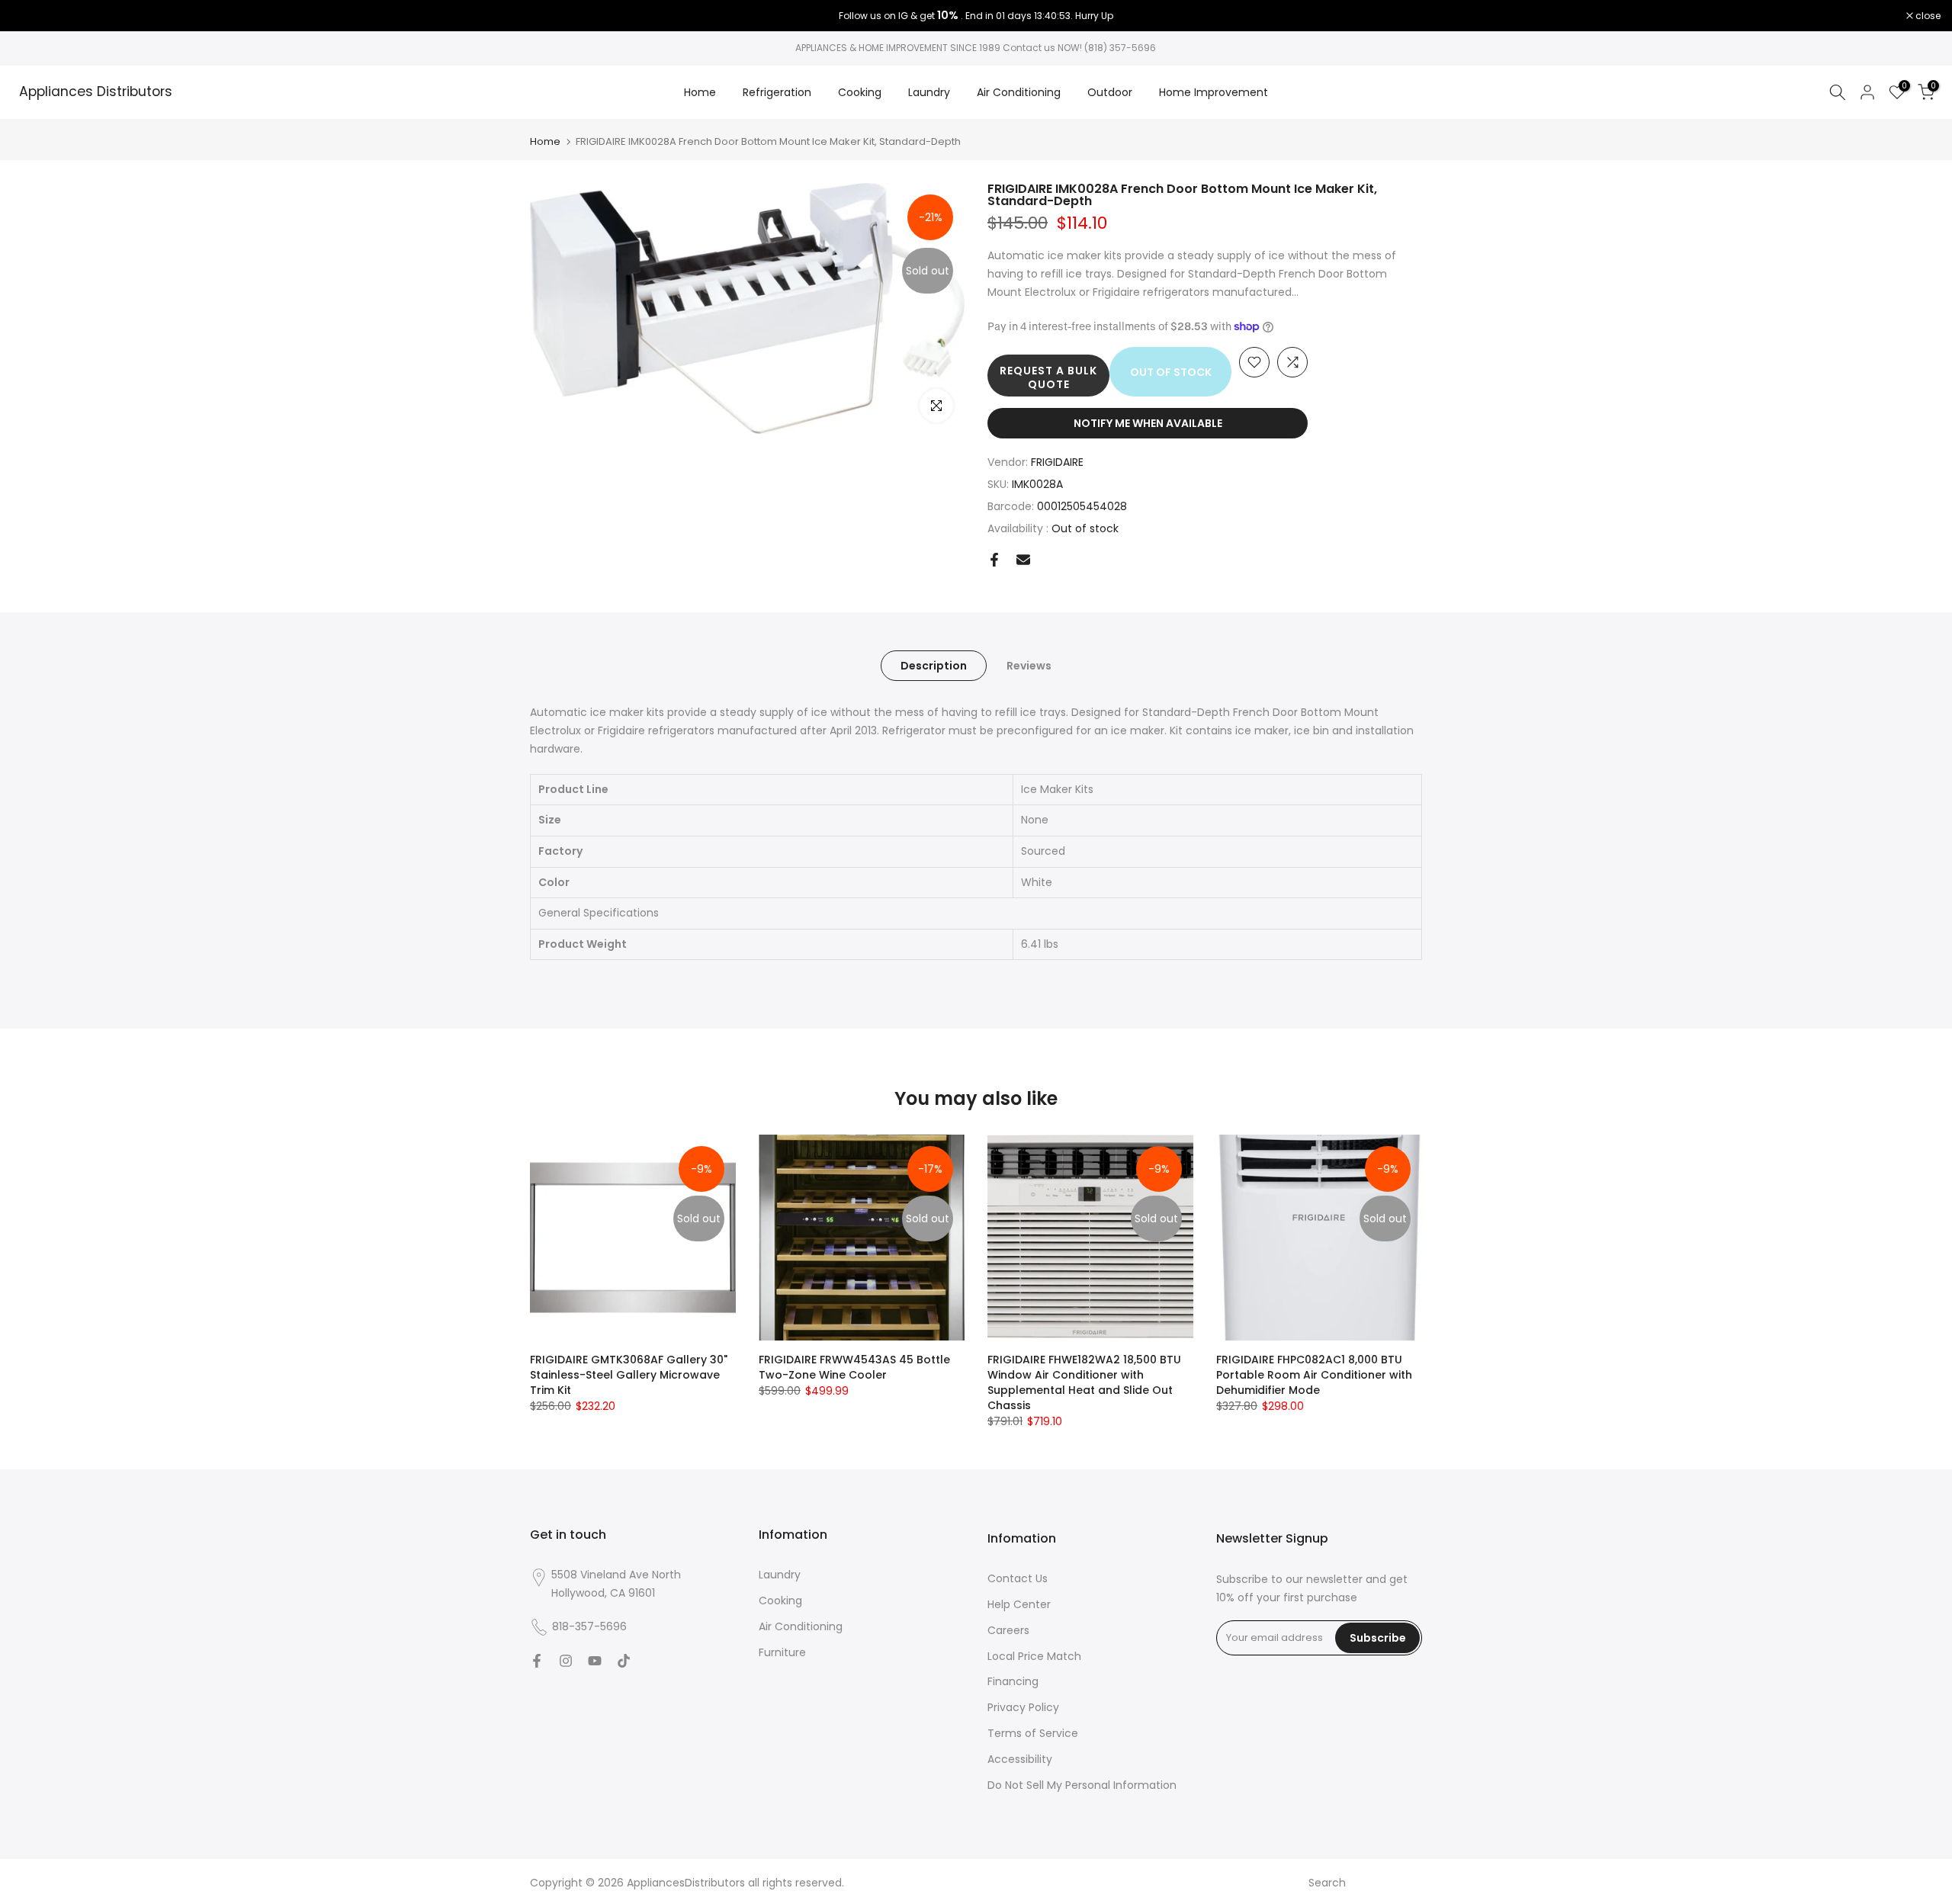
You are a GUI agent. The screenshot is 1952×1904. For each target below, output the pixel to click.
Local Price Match (1034, 1656)
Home (700, 92)
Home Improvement (1214, 92)
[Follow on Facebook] (537, 1661)
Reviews (1029, 666)
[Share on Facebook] (994, 560)
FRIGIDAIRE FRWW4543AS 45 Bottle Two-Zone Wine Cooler (854, 1367)
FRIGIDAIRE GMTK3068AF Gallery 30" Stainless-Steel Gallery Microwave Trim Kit (629, 1375)
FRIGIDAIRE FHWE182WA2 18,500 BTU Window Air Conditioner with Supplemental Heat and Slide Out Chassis (1084, 1382)
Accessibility (1020, 1759)
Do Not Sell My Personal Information (1082, 1785)
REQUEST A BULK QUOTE (1048, 377)
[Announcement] (976, 16)
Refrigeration (777, 92)
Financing (1013, 1681)
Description (934, 666)
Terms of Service (1033, 1733)
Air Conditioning (1019, 92)
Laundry (929, 92)
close (32, 16)
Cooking (860, 92)
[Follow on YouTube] (595, 1661)
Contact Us (1018, 1578)
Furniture (782, 1652)
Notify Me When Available (1148, 423)
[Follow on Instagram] (566, 1661)
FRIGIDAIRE (1057, 462)
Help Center (1019, 1604)
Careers (1008, 1630)
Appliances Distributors (96, 92)
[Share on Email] (1023, 560)
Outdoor (1110, 92)
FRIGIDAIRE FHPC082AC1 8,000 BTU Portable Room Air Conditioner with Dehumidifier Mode (1314, 1375)
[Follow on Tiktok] (624, 1661)
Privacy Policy (1023, 1707)
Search (1327, 1883)
